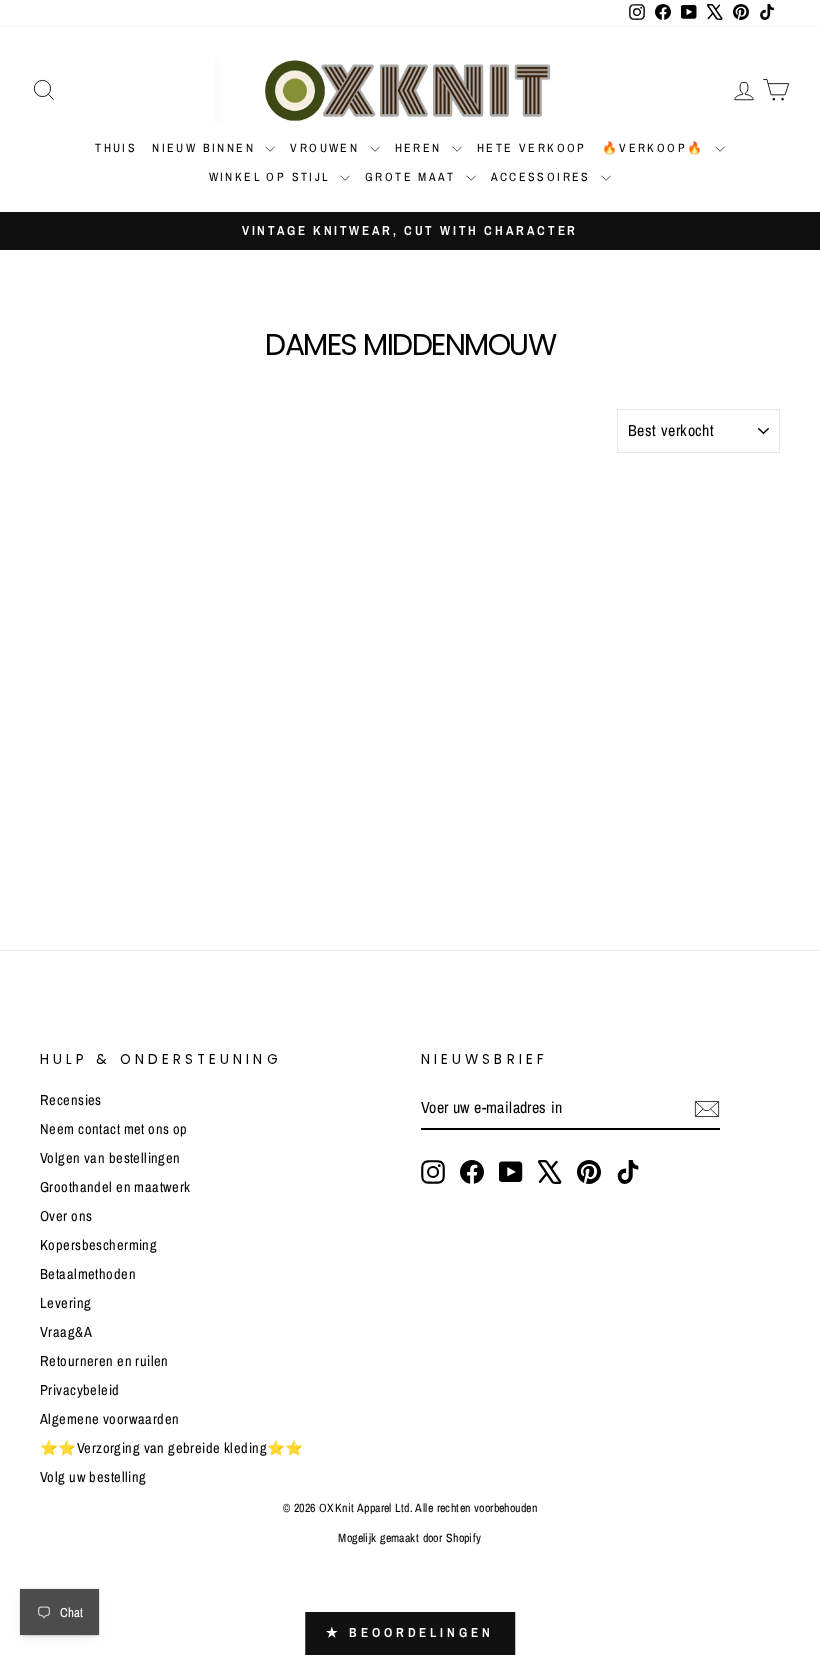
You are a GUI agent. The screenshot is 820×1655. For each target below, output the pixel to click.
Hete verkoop (532, 148)
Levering (65, 1303)
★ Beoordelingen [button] (410, 1632)
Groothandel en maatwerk (115, 1187)
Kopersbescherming (98, 1245)
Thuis (116, 148)
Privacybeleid (80, 1390)
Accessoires (544, 177)
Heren (421, 148)
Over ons (66, 1216)
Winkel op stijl (272, 177)
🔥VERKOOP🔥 (656, 148)
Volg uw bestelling (93, 1477)
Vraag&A (66, 1332)
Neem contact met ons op (114, 1129)
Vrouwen (327, 148)
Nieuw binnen (206, 148)
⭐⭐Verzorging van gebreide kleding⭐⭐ (172, 1448)
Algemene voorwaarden (110, 1419)
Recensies (71, 1100)
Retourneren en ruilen (104, 1361)
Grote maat (412, 177)
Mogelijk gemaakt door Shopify (409, 1538)
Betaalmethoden (88, 1274)
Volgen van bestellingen (110, 1158)
